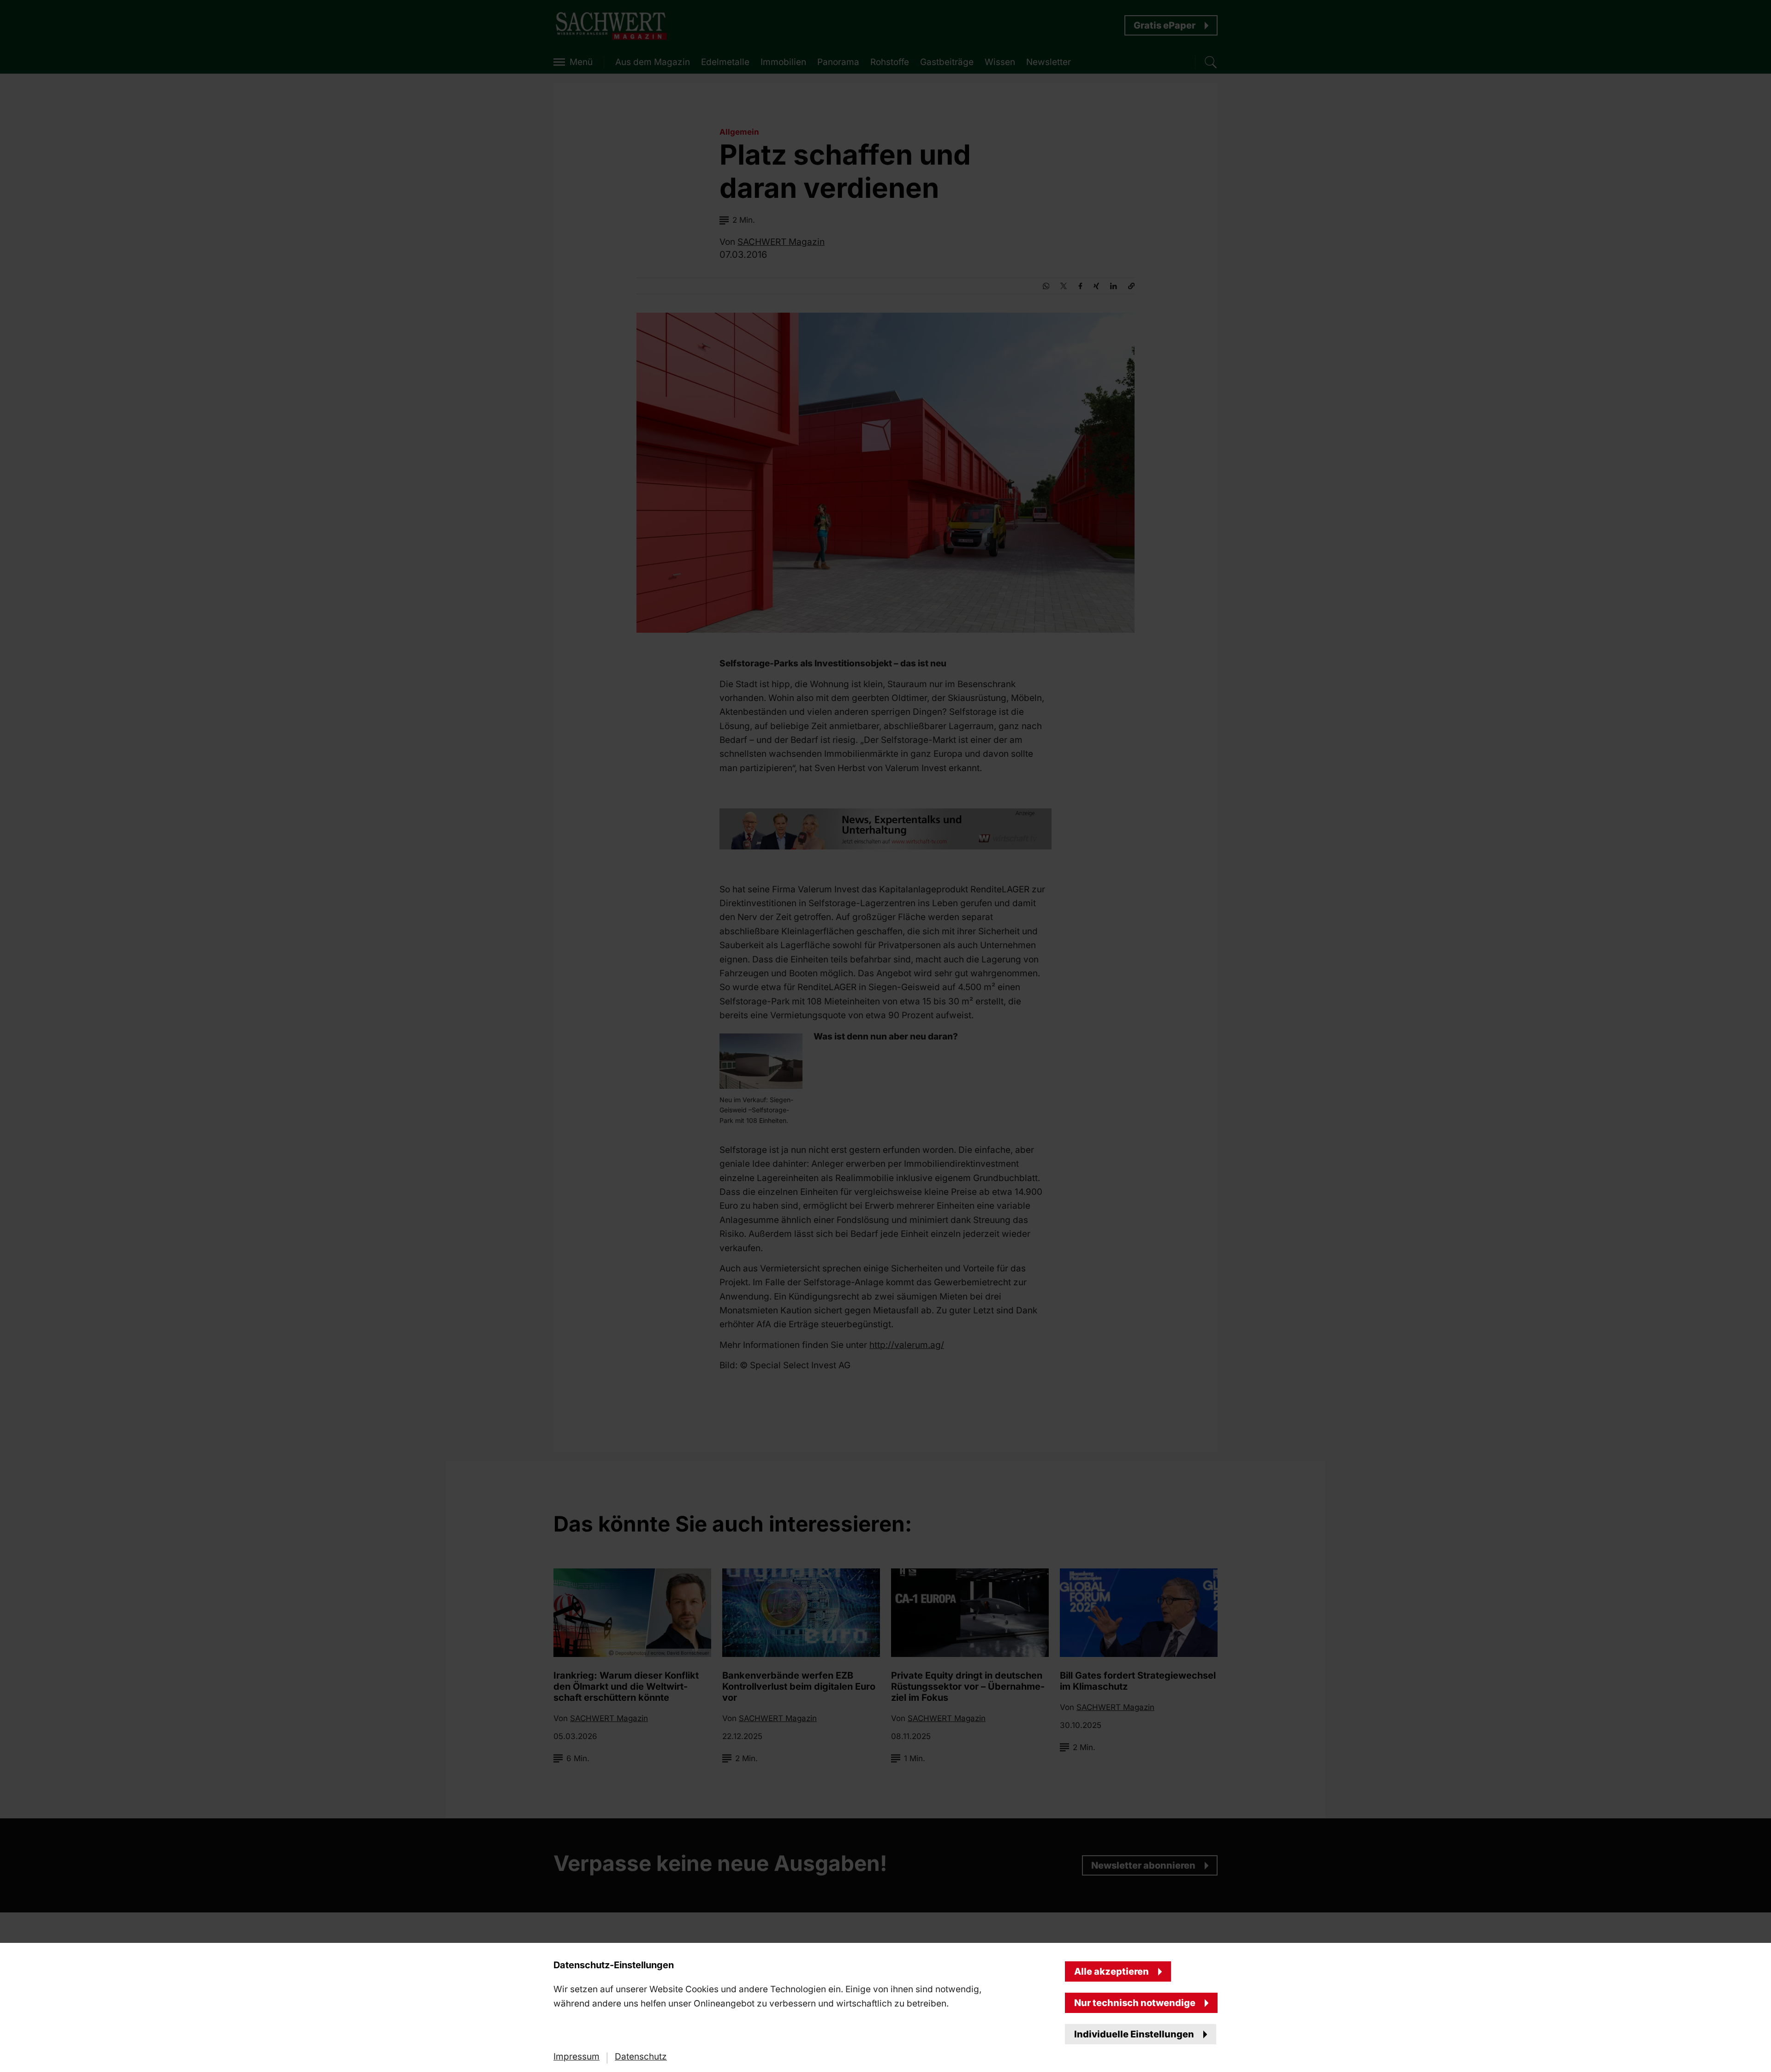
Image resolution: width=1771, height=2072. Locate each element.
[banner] (885, 1036)
